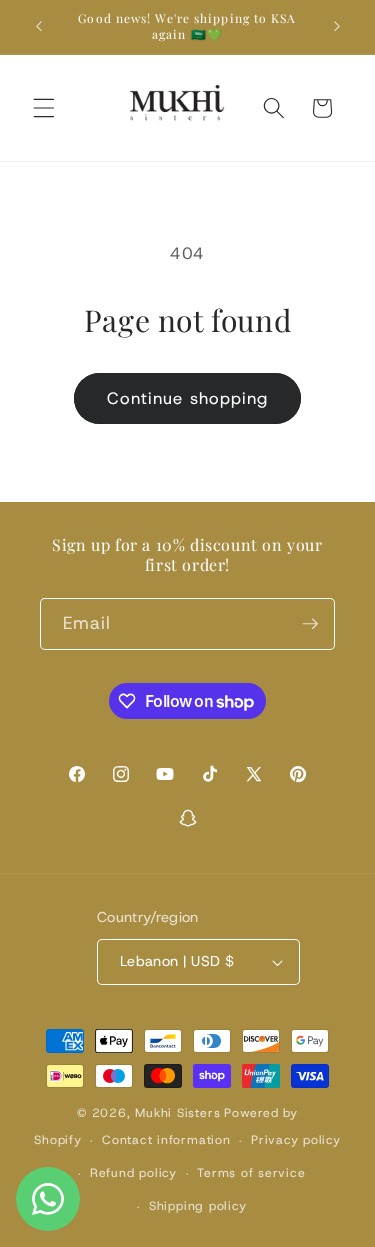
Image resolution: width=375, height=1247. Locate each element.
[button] (44, 108)
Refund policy (133, 1173)
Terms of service (251, 1173)
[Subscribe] (310, 624)
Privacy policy (296, 1140)
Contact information (166, 1140)
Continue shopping (188, 398)
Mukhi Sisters (177, 1113)
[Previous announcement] (39, 27)
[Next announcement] (337, 27)
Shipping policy (198, 1206)
